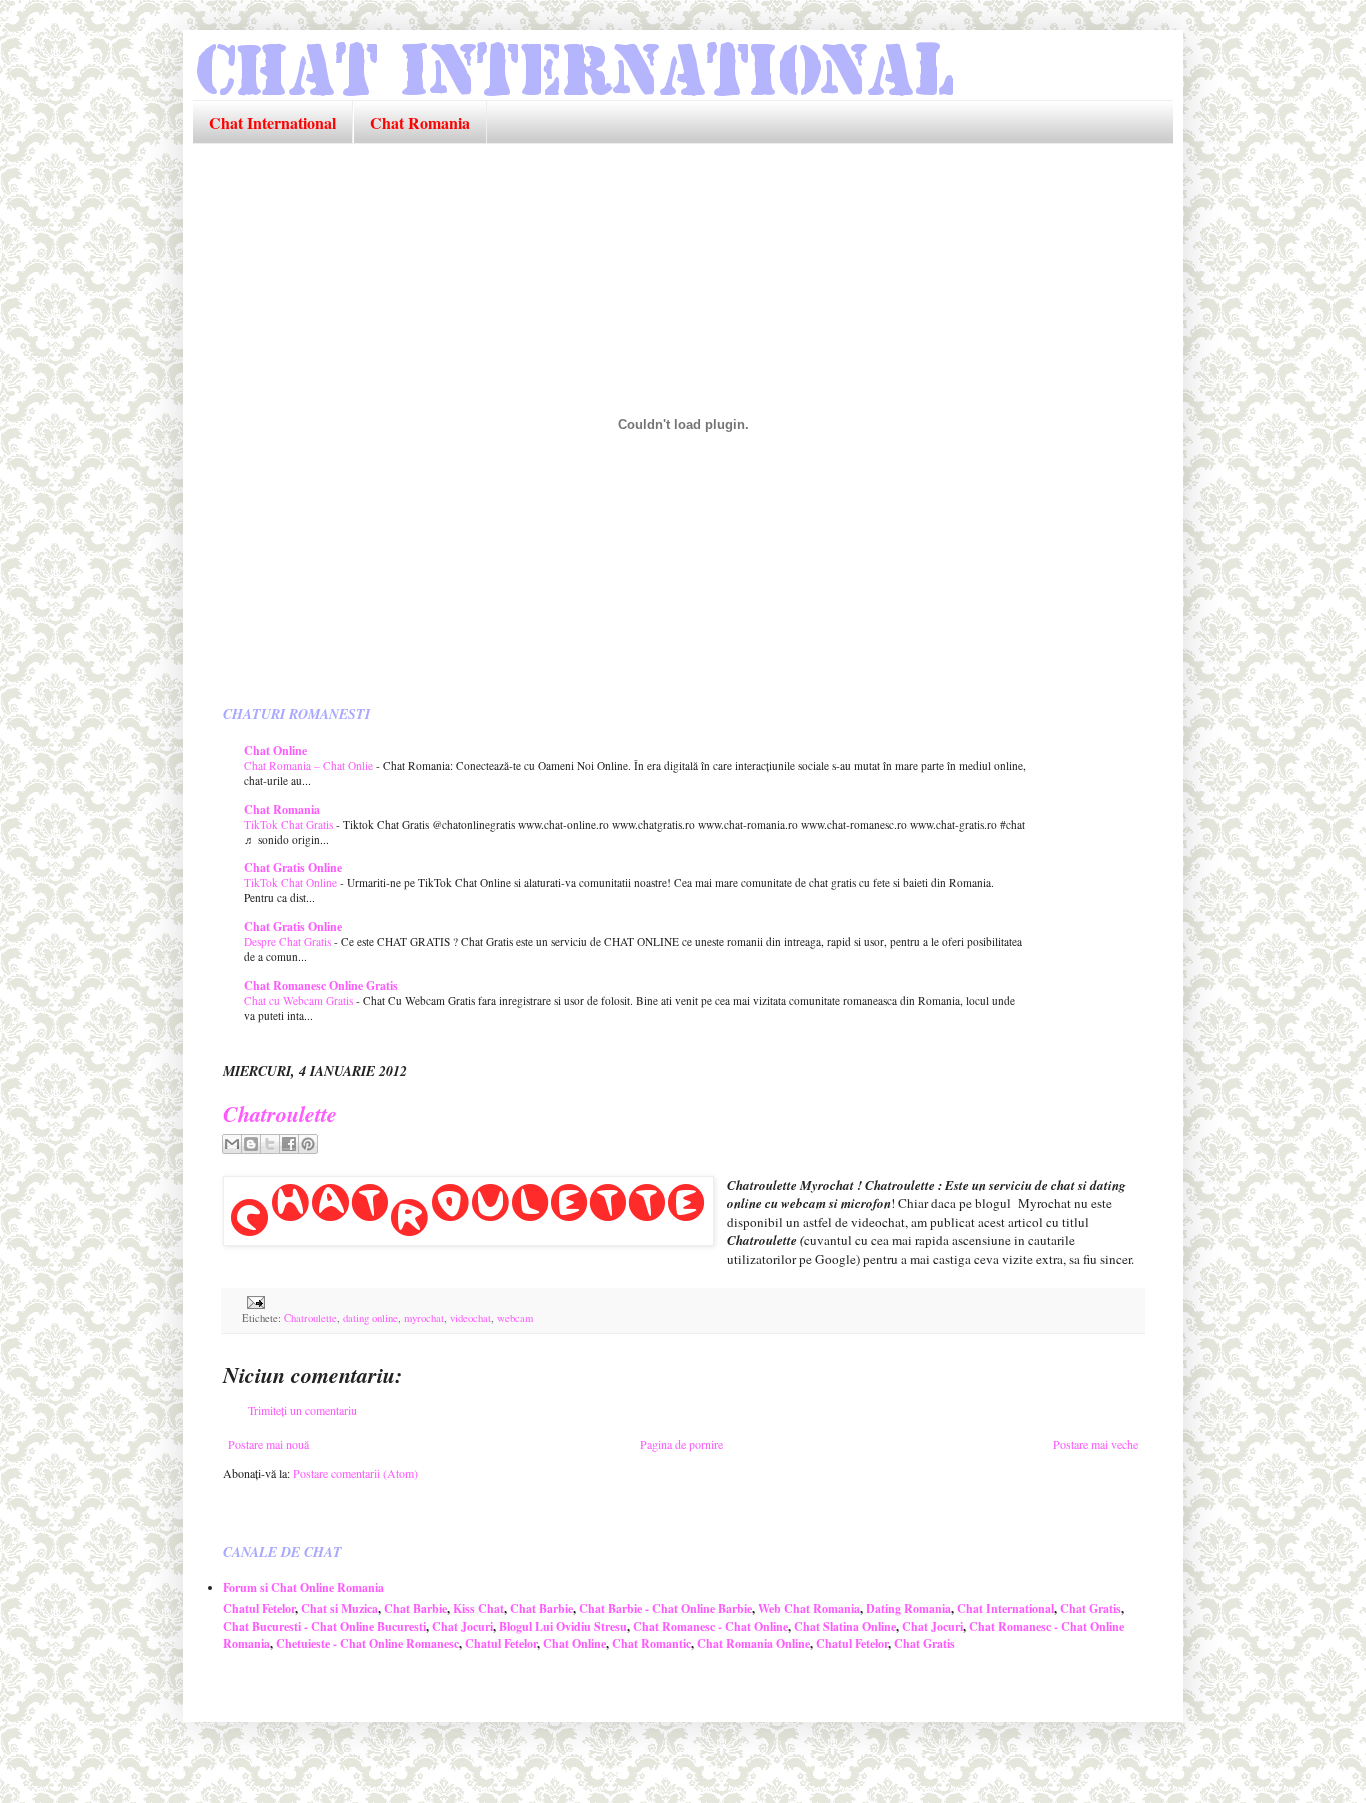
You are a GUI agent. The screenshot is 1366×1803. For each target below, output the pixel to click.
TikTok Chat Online (292, 882)
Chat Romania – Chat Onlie (310, 765)
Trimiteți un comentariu (302, 1410)
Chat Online (275, 750)
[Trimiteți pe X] (270, 1144)
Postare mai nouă (268, 1444)
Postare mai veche (1095, 1444)
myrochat (424, 1318)
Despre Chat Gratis (289, 941)
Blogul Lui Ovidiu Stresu (563, 1626)
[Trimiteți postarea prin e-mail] (253, 1301)
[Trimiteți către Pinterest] (308, 1144)
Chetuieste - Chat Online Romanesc (367, 1643)
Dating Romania (908, 1608)
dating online (370, 1318)
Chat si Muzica (339, 1608)
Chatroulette (280, 1113)
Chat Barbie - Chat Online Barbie (665, 1608)
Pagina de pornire (681, 1444)
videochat (470, 1318)
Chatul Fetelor (259, 1608)
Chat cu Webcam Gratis (300, 1000)
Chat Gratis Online (293, 867)
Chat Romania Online (753, 1643)
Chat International (272, 122)
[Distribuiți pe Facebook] (289, 1144)
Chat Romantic (651, 1643)
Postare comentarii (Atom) (355, 1473)
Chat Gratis (1090, 1608)
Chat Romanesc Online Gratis (321, 985)
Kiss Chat (478, 1608)
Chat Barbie (415, 1608)
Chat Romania (420, 122)
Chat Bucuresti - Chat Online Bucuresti (324, 1626)
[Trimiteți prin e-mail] (232, 1144)
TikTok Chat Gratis (290, 824)
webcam (515, 1318)
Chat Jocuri (462, 1626)
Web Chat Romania (809, 1608)
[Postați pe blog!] (251, 1144)
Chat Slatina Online (845, 1626)
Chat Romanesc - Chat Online (710, 1626)
